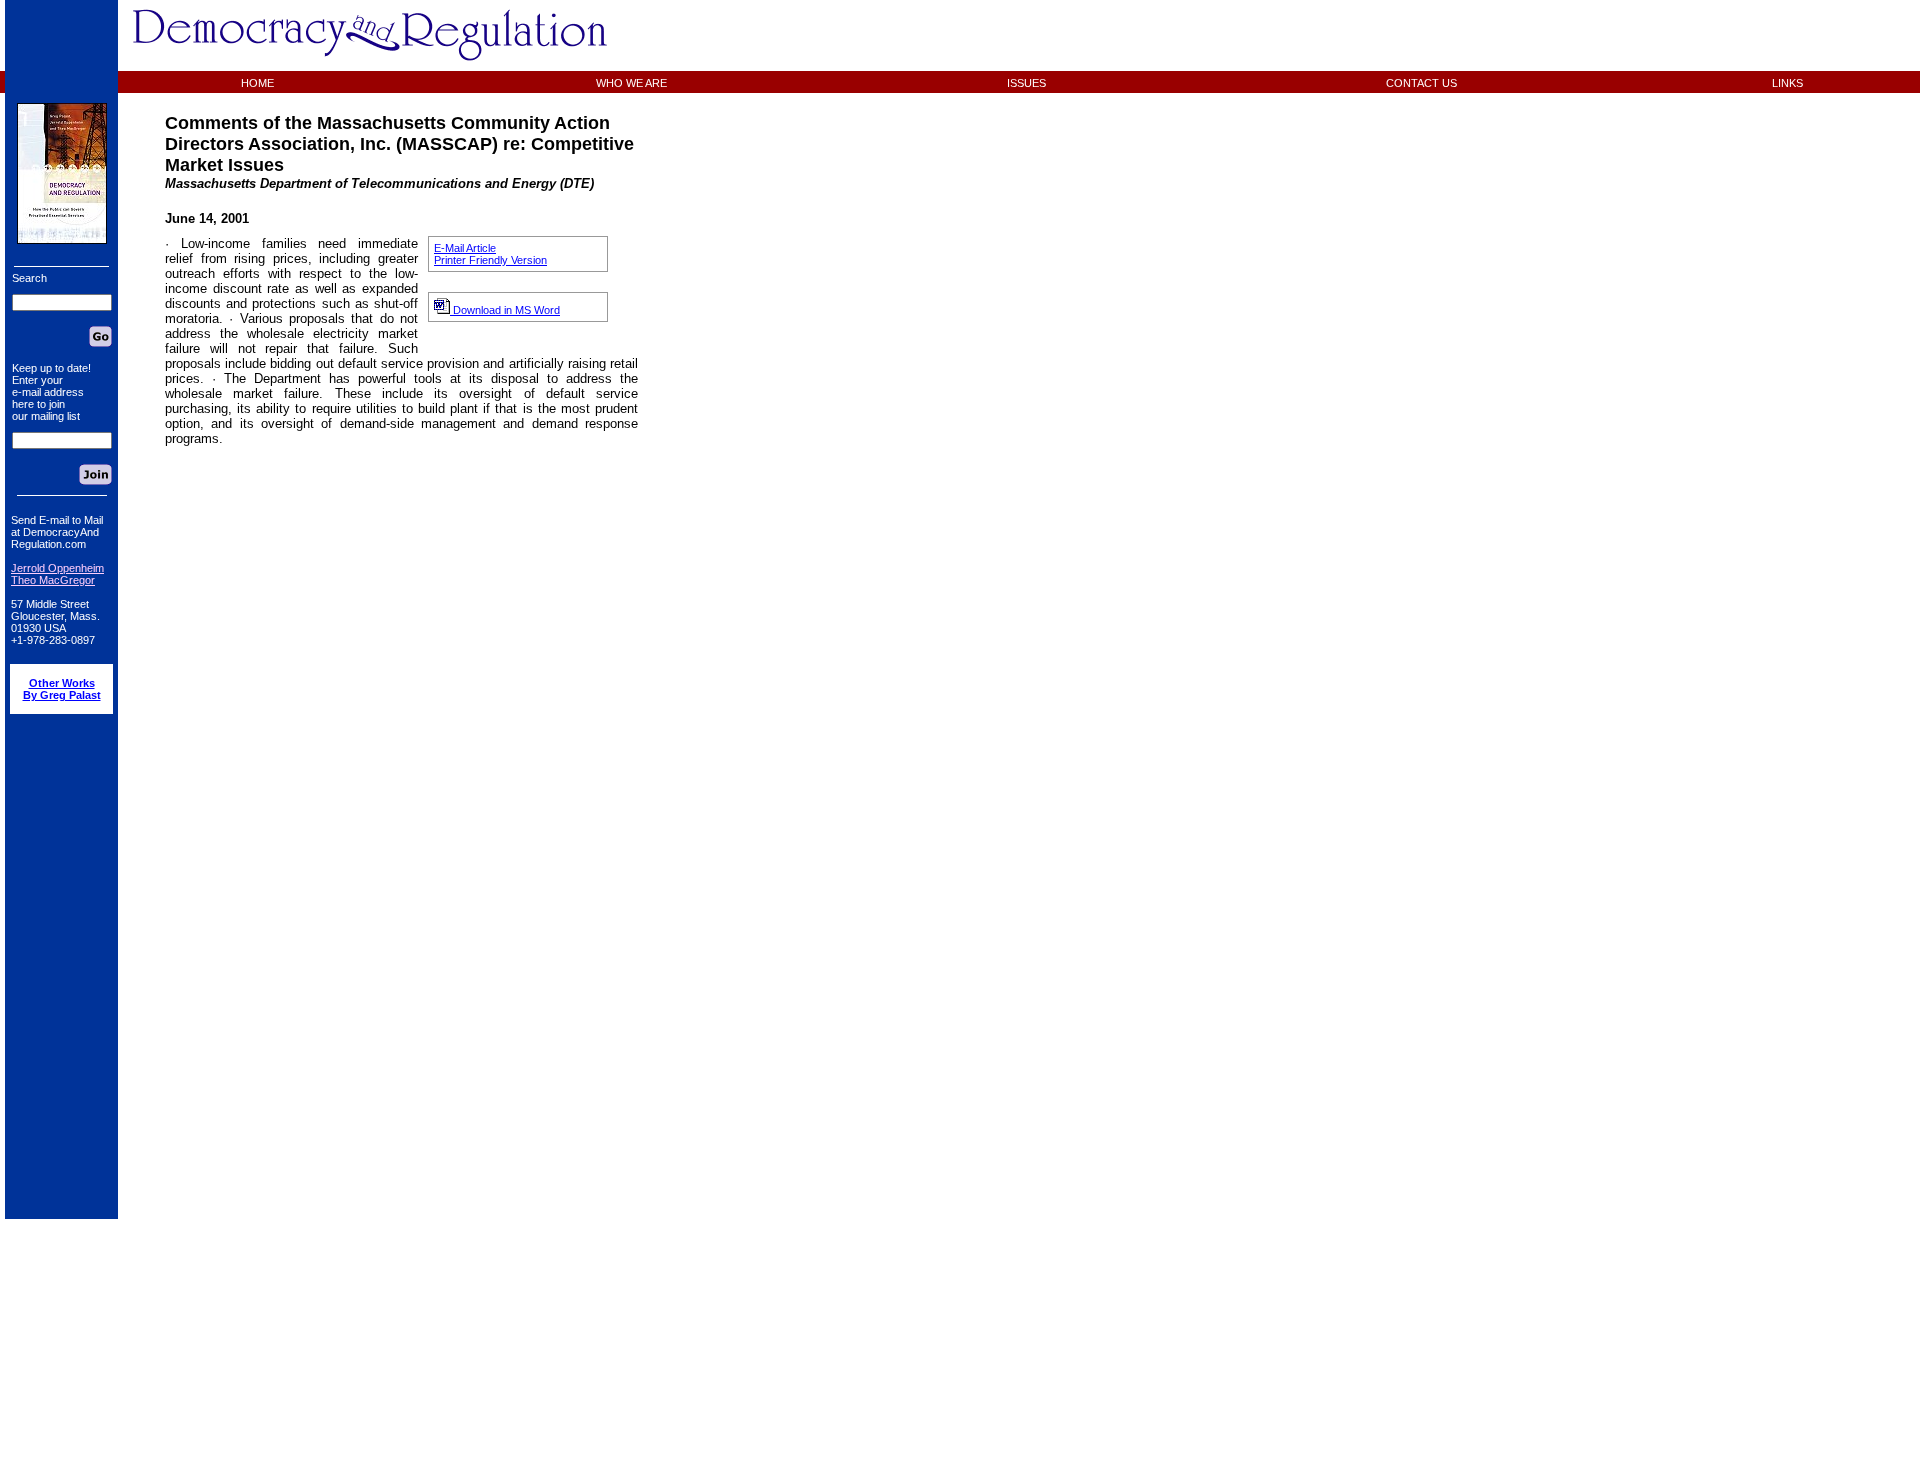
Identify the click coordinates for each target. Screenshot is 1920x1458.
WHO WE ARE (631, 83)
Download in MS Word (505, 310)
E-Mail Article (465, 248)
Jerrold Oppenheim (57, 568)
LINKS (1787, 83)
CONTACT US (1421, 83)
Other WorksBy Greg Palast (62, 689)
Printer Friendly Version (490, 260)
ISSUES (1026, 83)
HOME (257, 83)
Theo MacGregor (53, 580)
